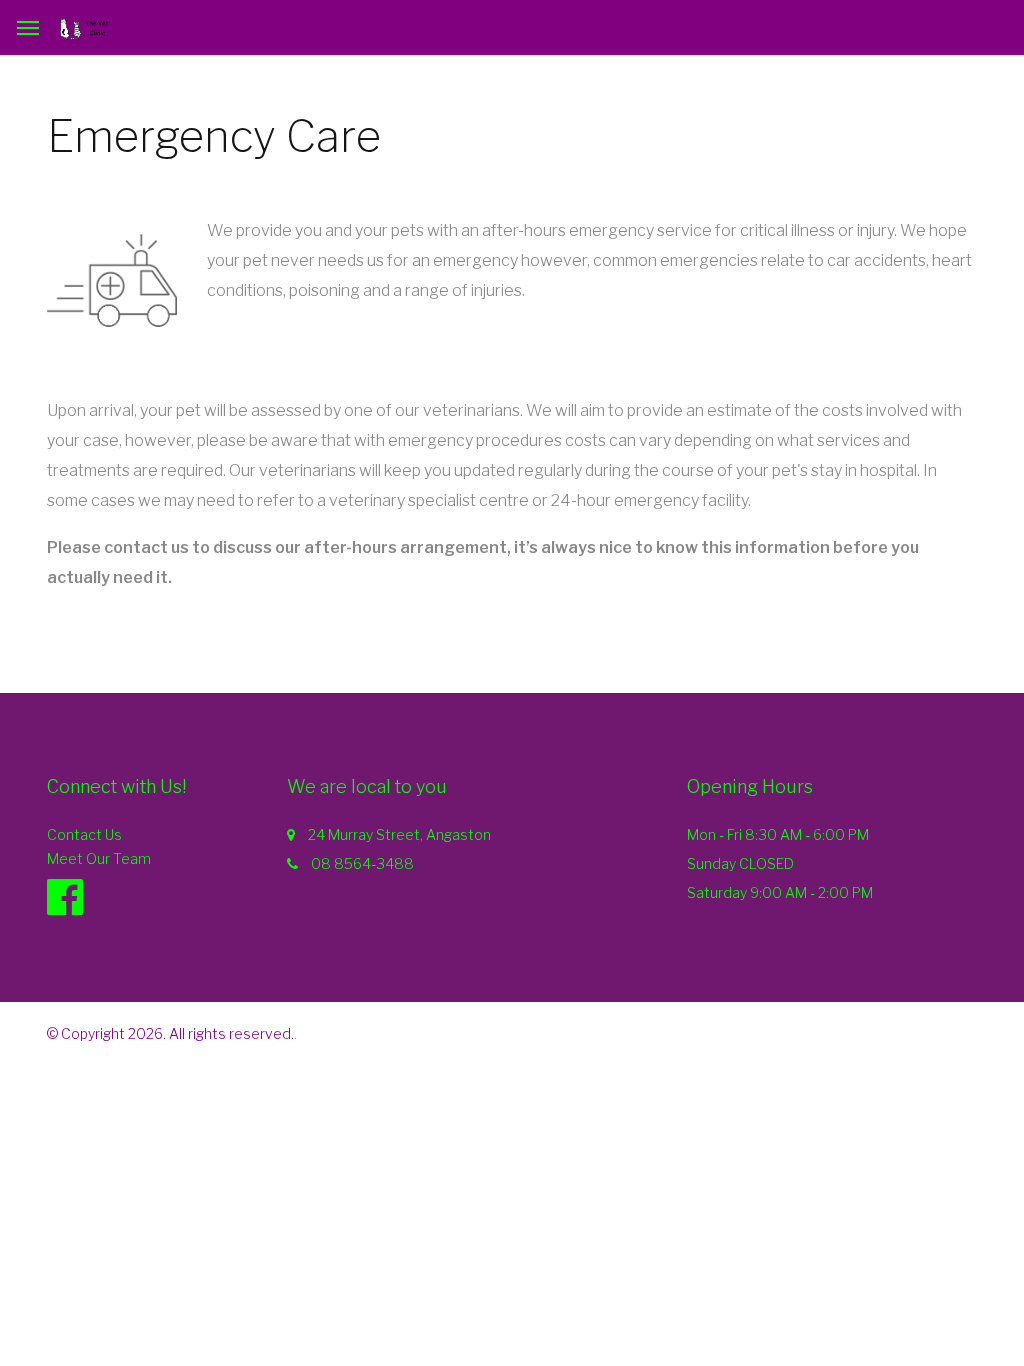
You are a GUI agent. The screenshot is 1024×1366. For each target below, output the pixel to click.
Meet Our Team (99, 858)
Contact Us (84, 834)
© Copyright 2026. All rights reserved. (170, 1033)
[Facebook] (75, 896)
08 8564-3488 (362, 863)
